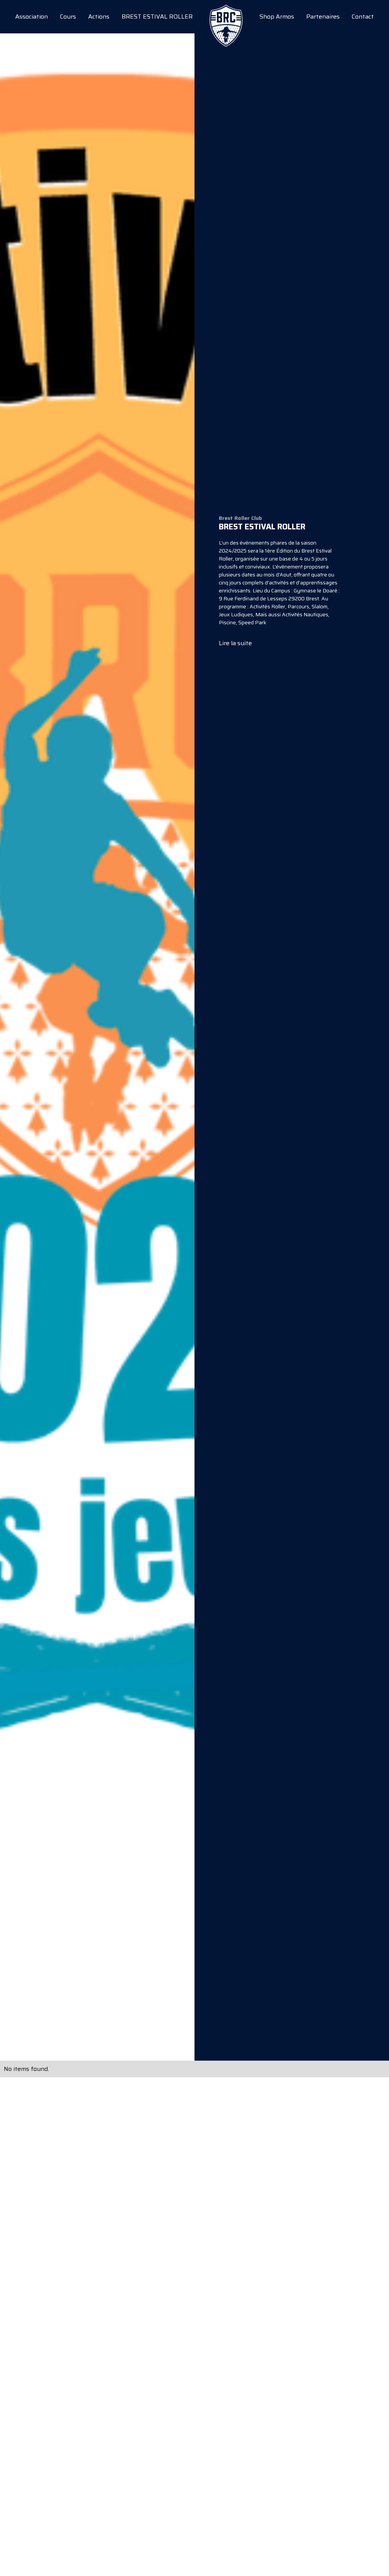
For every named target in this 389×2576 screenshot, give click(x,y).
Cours (68, 17)
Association (32, 17)
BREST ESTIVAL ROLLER (157, 17)
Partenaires (323, 17)
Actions (99, 17)
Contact (363, 17)
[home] (226, 17)
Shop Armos (277, 17)
